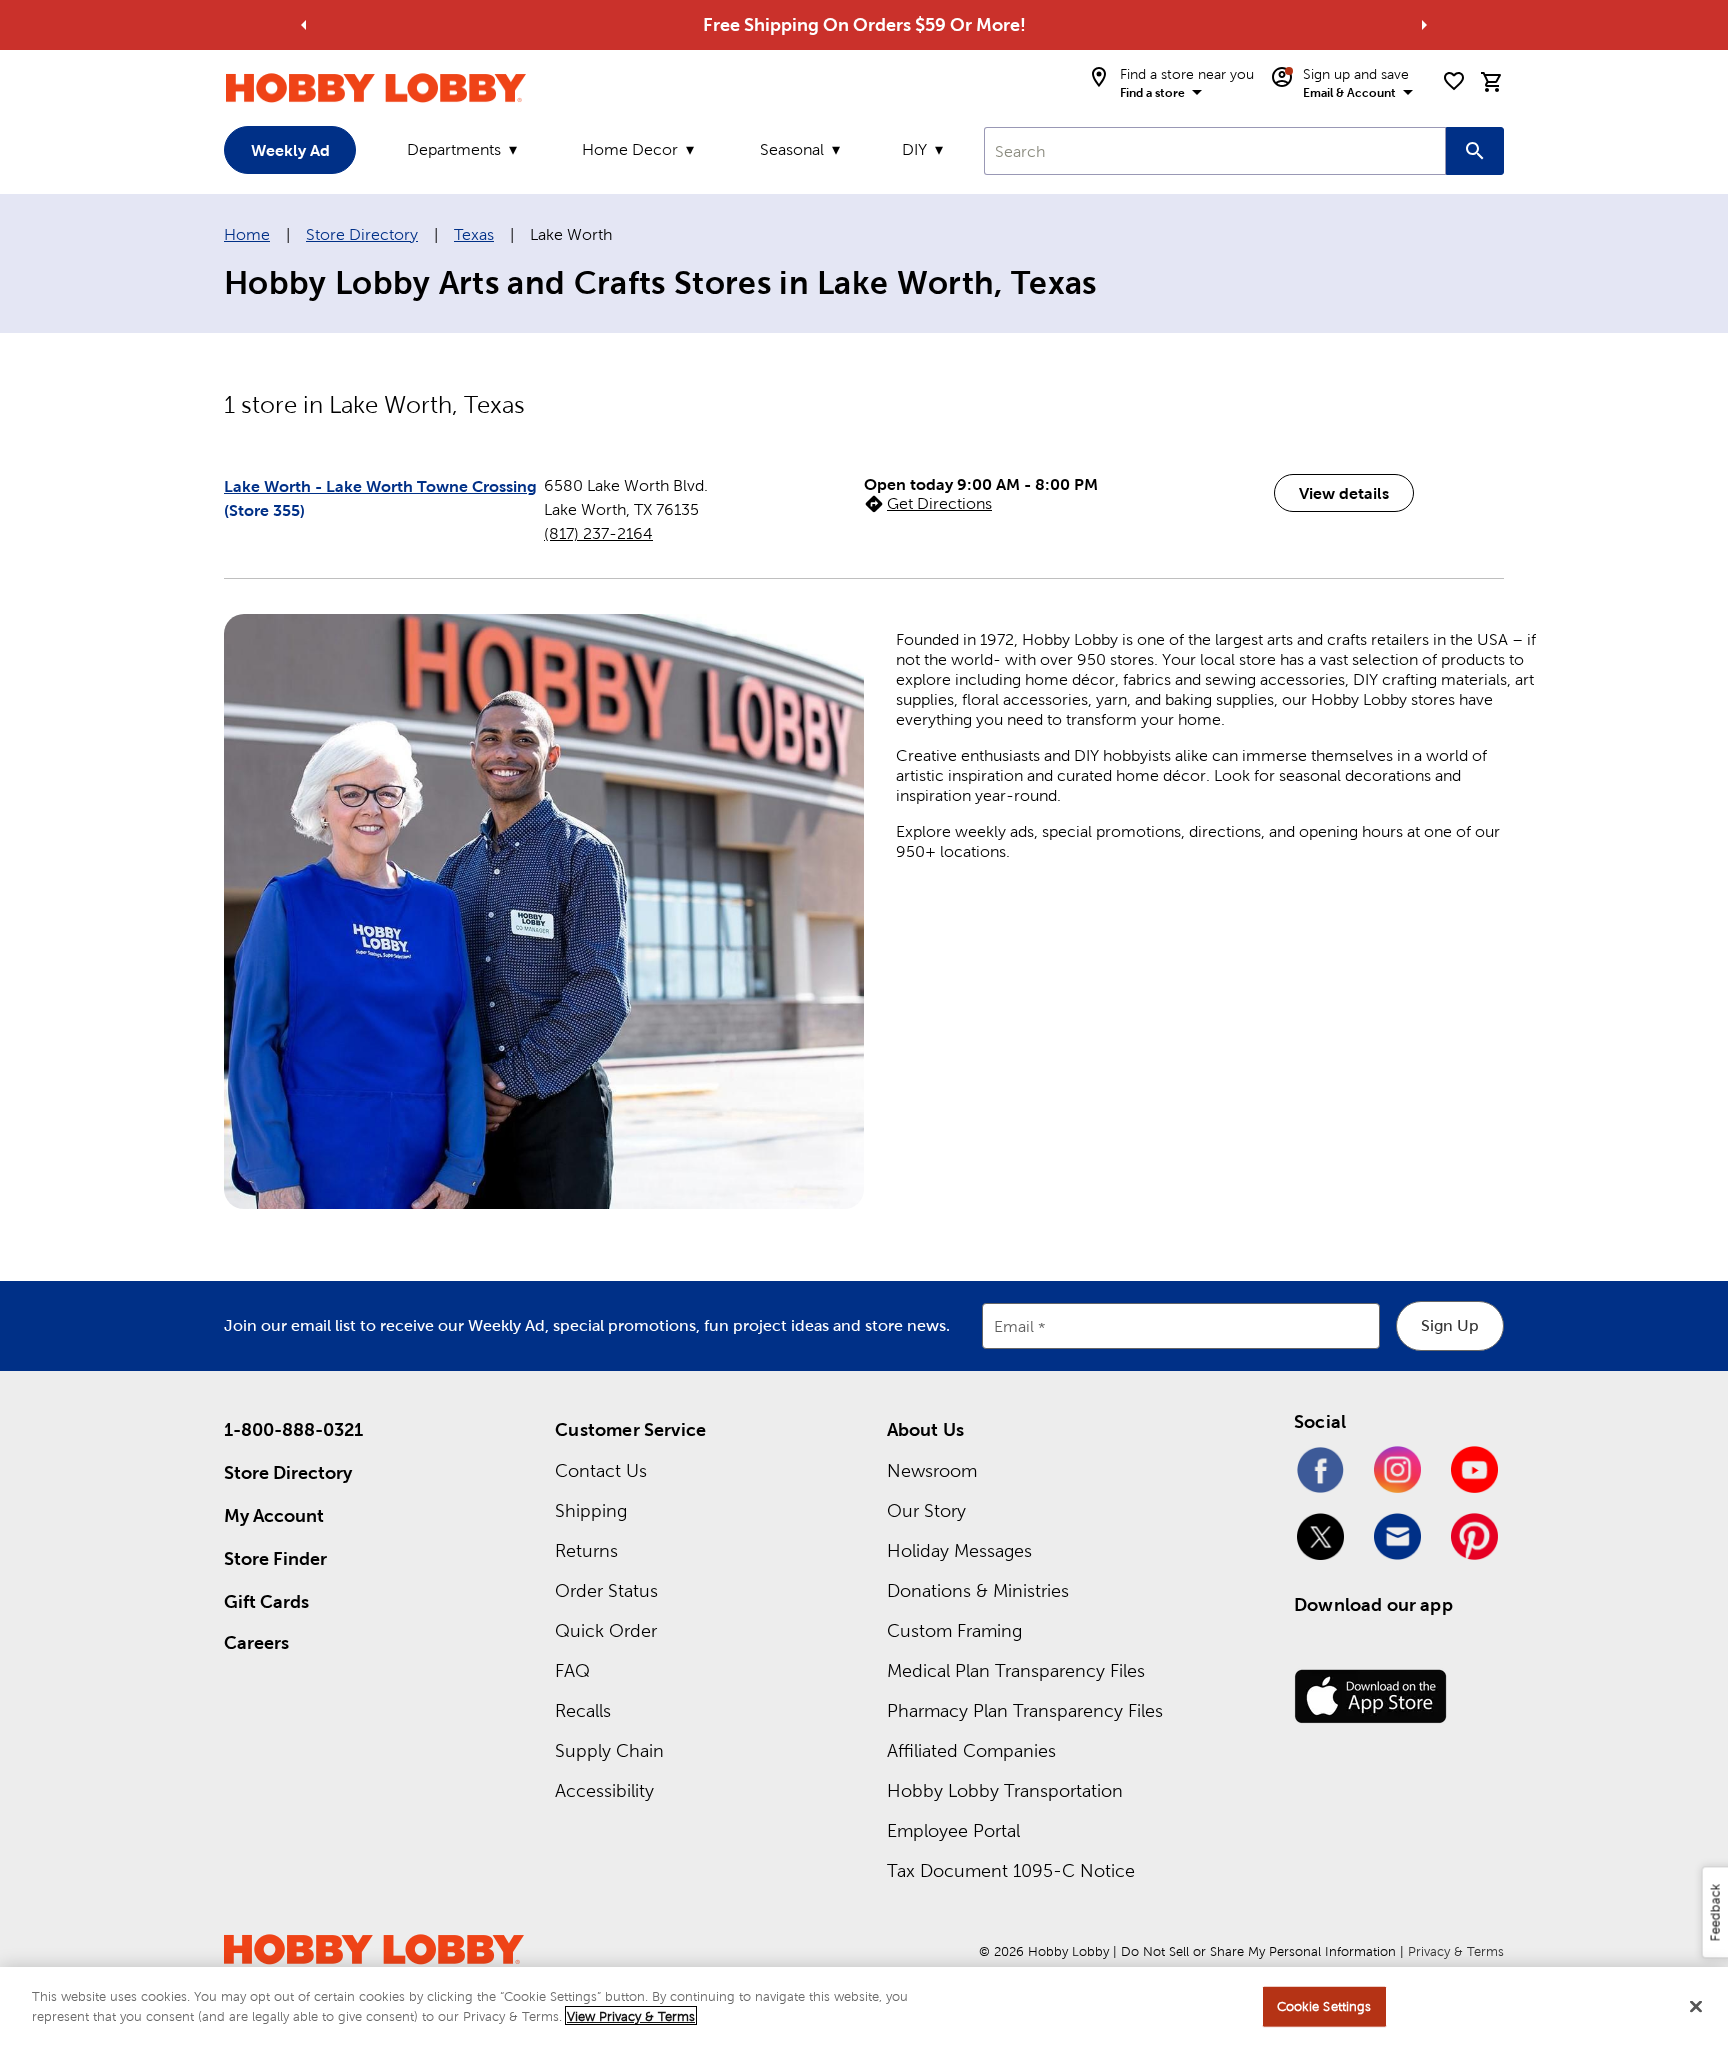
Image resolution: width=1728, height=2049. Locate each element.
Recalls (583, 1710)
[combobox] (1215, 151)
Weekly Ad (290, 150)
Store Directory (362, 234)
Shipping (591, 1510)
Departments (454, 149)
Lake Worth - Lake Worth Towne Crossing (380, 486)
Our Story (926, 1510)
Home (247, 234)
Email (1014, 1326)
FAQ (572, 1670)
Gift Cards (266, 1601)
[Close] (1696, 2006)
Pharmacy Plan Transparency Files (1025, 1710)
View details (1344, 493)
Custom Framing (954, 1630)
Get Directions (939, 503)
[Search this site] (1475, 151)
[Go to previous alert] (304, 25)
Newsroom (932, 1470)
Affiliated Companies (971, 1750)
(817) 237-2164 (598, 533)
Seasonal (792, 149)
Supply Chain (609, 1750)
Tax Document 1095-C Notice (1011, 1870)
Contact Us (601, 1470)
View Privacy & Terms (631, 2015)
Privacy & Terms (1456, 1951)
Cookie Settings (1324, 2006)
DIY (914, 149)
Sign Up (1450, 1325)
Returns (586, 1550)
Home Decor (630, 149)
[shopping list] (1454, 81)
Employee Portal (953, 1830)
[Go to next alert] (1424, 25)
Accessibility (604, 1790)
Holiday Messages (959, 1550)
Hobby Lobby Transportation (1005, 1790)
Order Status (606, 1590)
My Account (274, 1515)
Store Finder (275, 1558)
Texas (474, 234)
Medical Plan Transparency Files (1016, 1670)
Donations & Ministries (978, 1590)
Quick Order (606, 1630)
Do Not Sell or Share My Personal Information (1258, 1951)
